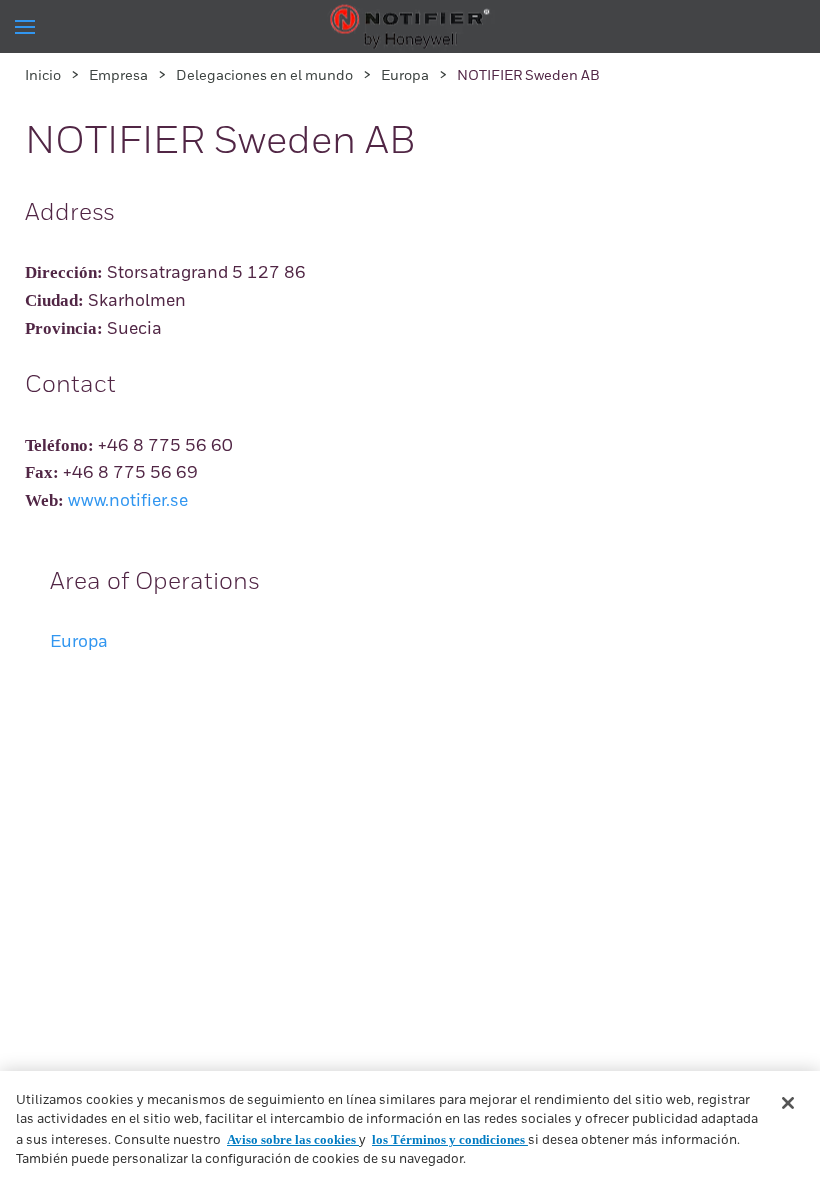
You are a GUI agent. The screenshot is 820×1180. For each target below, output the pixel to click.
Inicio (43, 76)
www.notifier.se (128, 501)
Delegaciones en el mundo (264, 76)
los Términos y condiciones (450, 1139)
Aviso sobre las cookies (293, 1139)
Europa (405, 76)
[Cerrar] (788, 1103)
